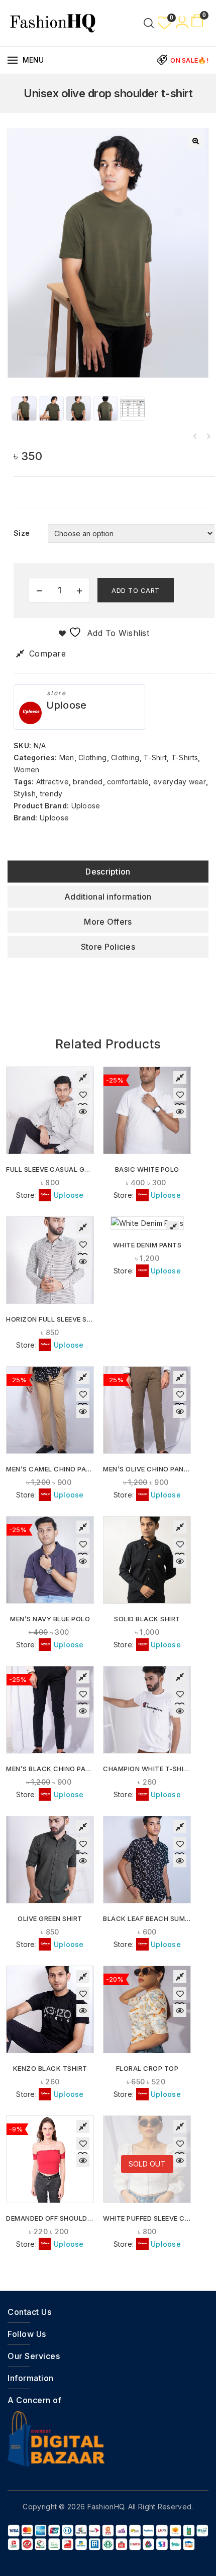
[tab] (108, 872)
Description (108, 872)
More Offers (108, 922)
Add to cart (136, 590)
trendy (51, 794)
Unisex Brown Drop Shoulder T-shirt (208, 437)
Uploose (66, 705)
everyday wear (180, 782)
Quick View (83, 1112)
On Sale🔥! (189, 60)
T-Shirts (185, 758)
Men (67, 758)
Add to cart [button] (147, 2038)
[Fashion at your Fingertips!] (53, 22)
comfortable (128, 782)
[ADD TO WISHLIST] (83, 1095)
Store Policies (108, 947)
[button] (195, 141)
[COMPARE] (83, 1078)
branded (88, 782)
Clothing (92, 758)
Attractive (52, 782)
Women (27, 770)
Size (22, 533)
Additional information (108, 897)
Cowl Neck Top (195, 437)
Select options (50, 1139)
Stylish (25, 794)
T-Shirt (155, 758)
